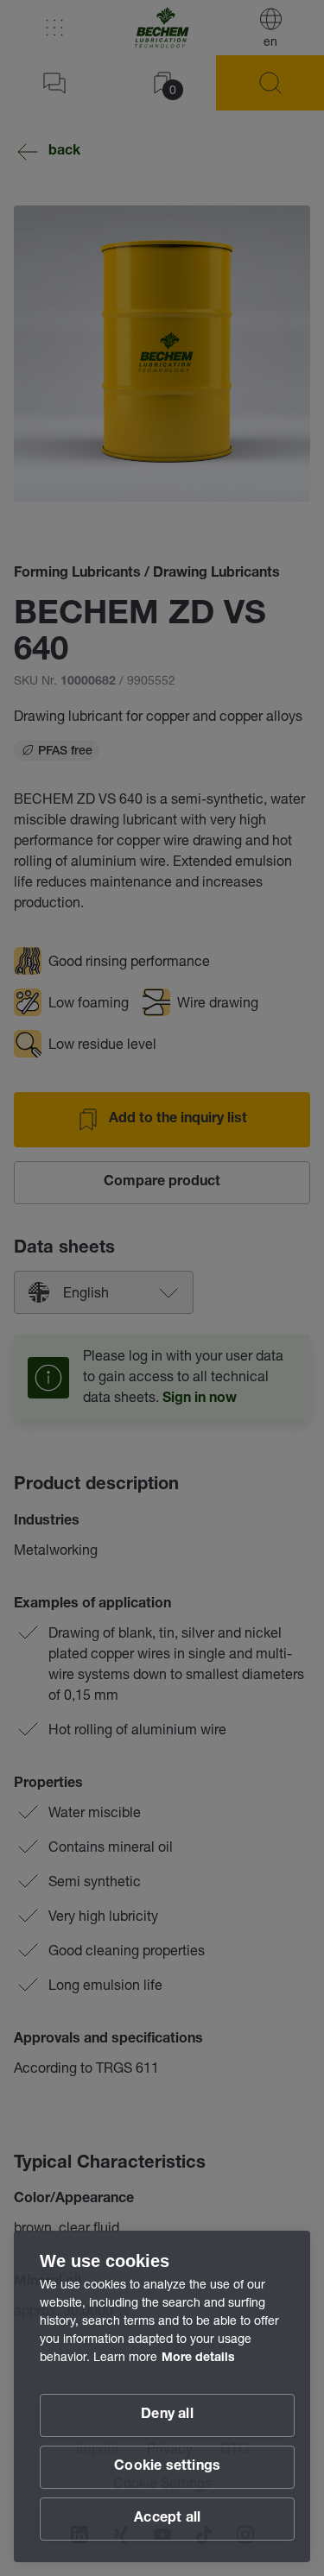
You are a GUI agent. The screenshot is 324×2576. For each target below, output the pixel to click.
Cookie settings (167, 2467)
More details (198, 2358)
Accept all (167, 2519)
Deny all (167, 2415)
